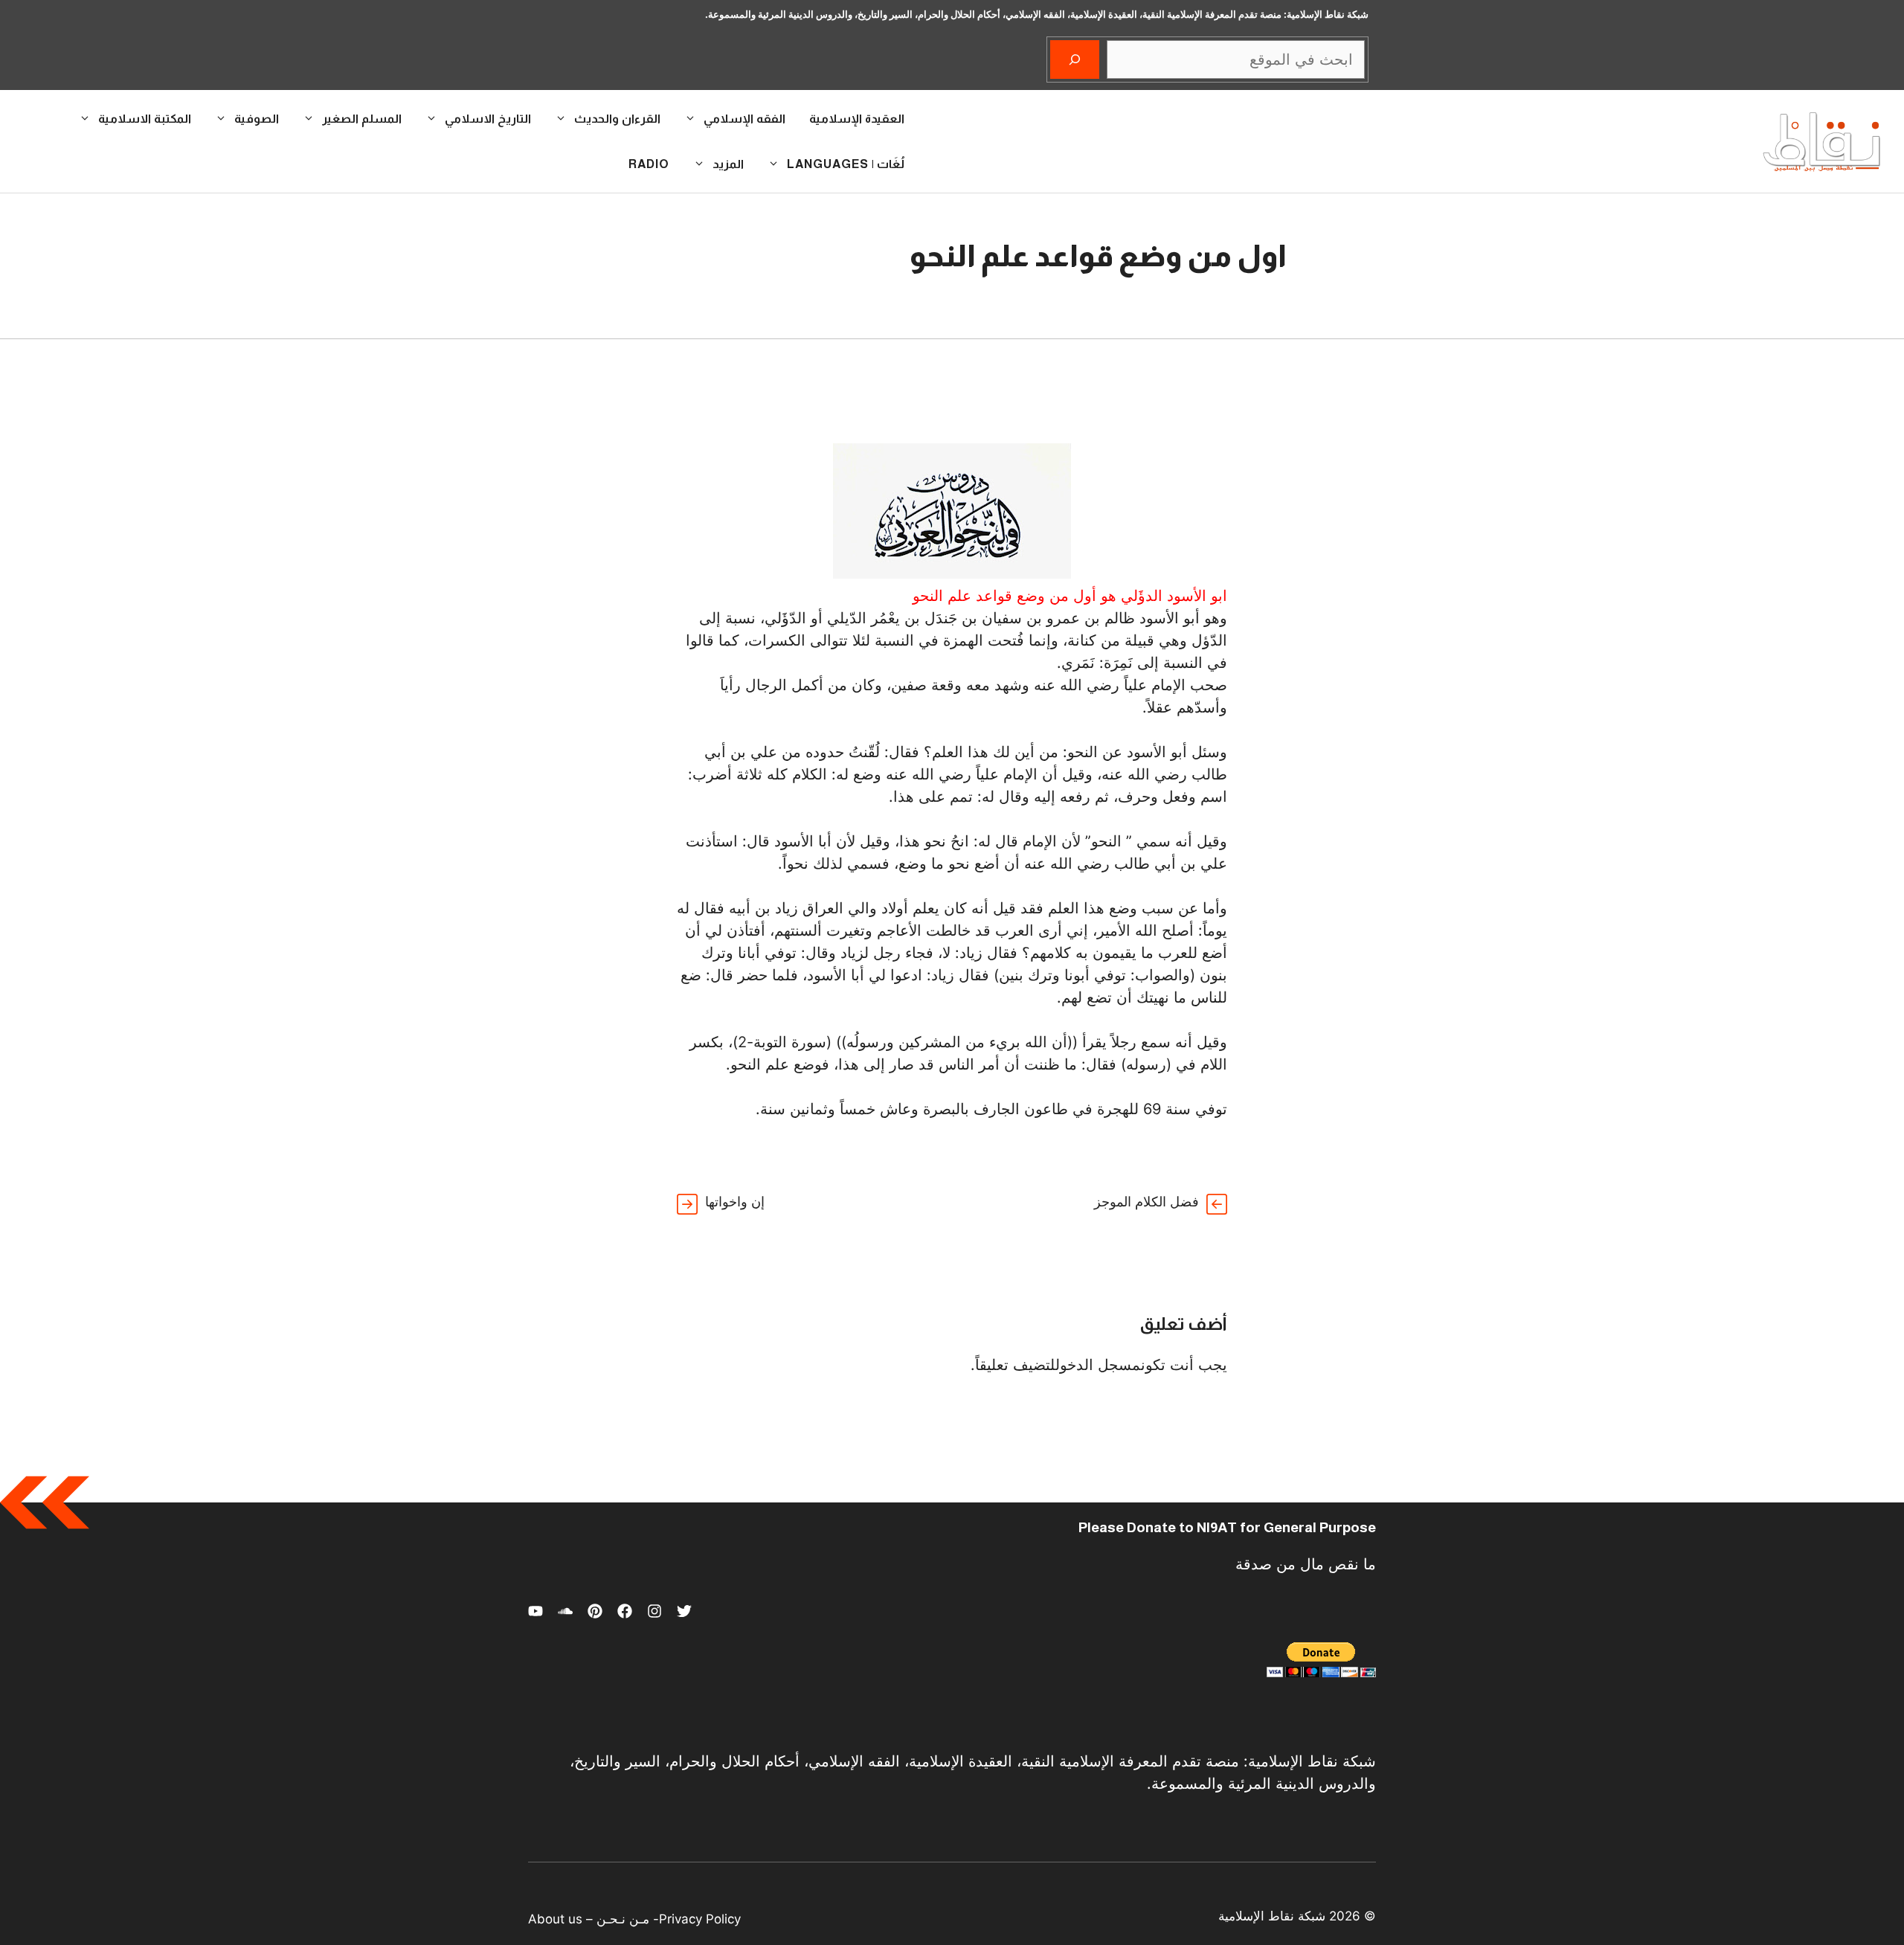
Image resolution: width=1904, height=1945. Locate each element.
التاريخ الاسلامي (488, 119)
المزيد (728, 164)
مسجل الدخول (1098, 1365)
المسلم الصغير (362, 119)
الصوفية (257, 119)
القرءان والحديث (617, 119)
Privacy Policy (700, 1919)
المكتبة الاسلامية (145, 119)
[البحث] (1075, 60)
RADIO (649, 164)
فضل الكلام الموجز (1146, 1202)
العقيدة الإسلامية (857, 119)
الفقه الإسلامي (744, 119)
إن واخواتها (735, 1202)
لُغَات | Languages (846, 164)
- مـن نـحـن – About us (594, 1919)
